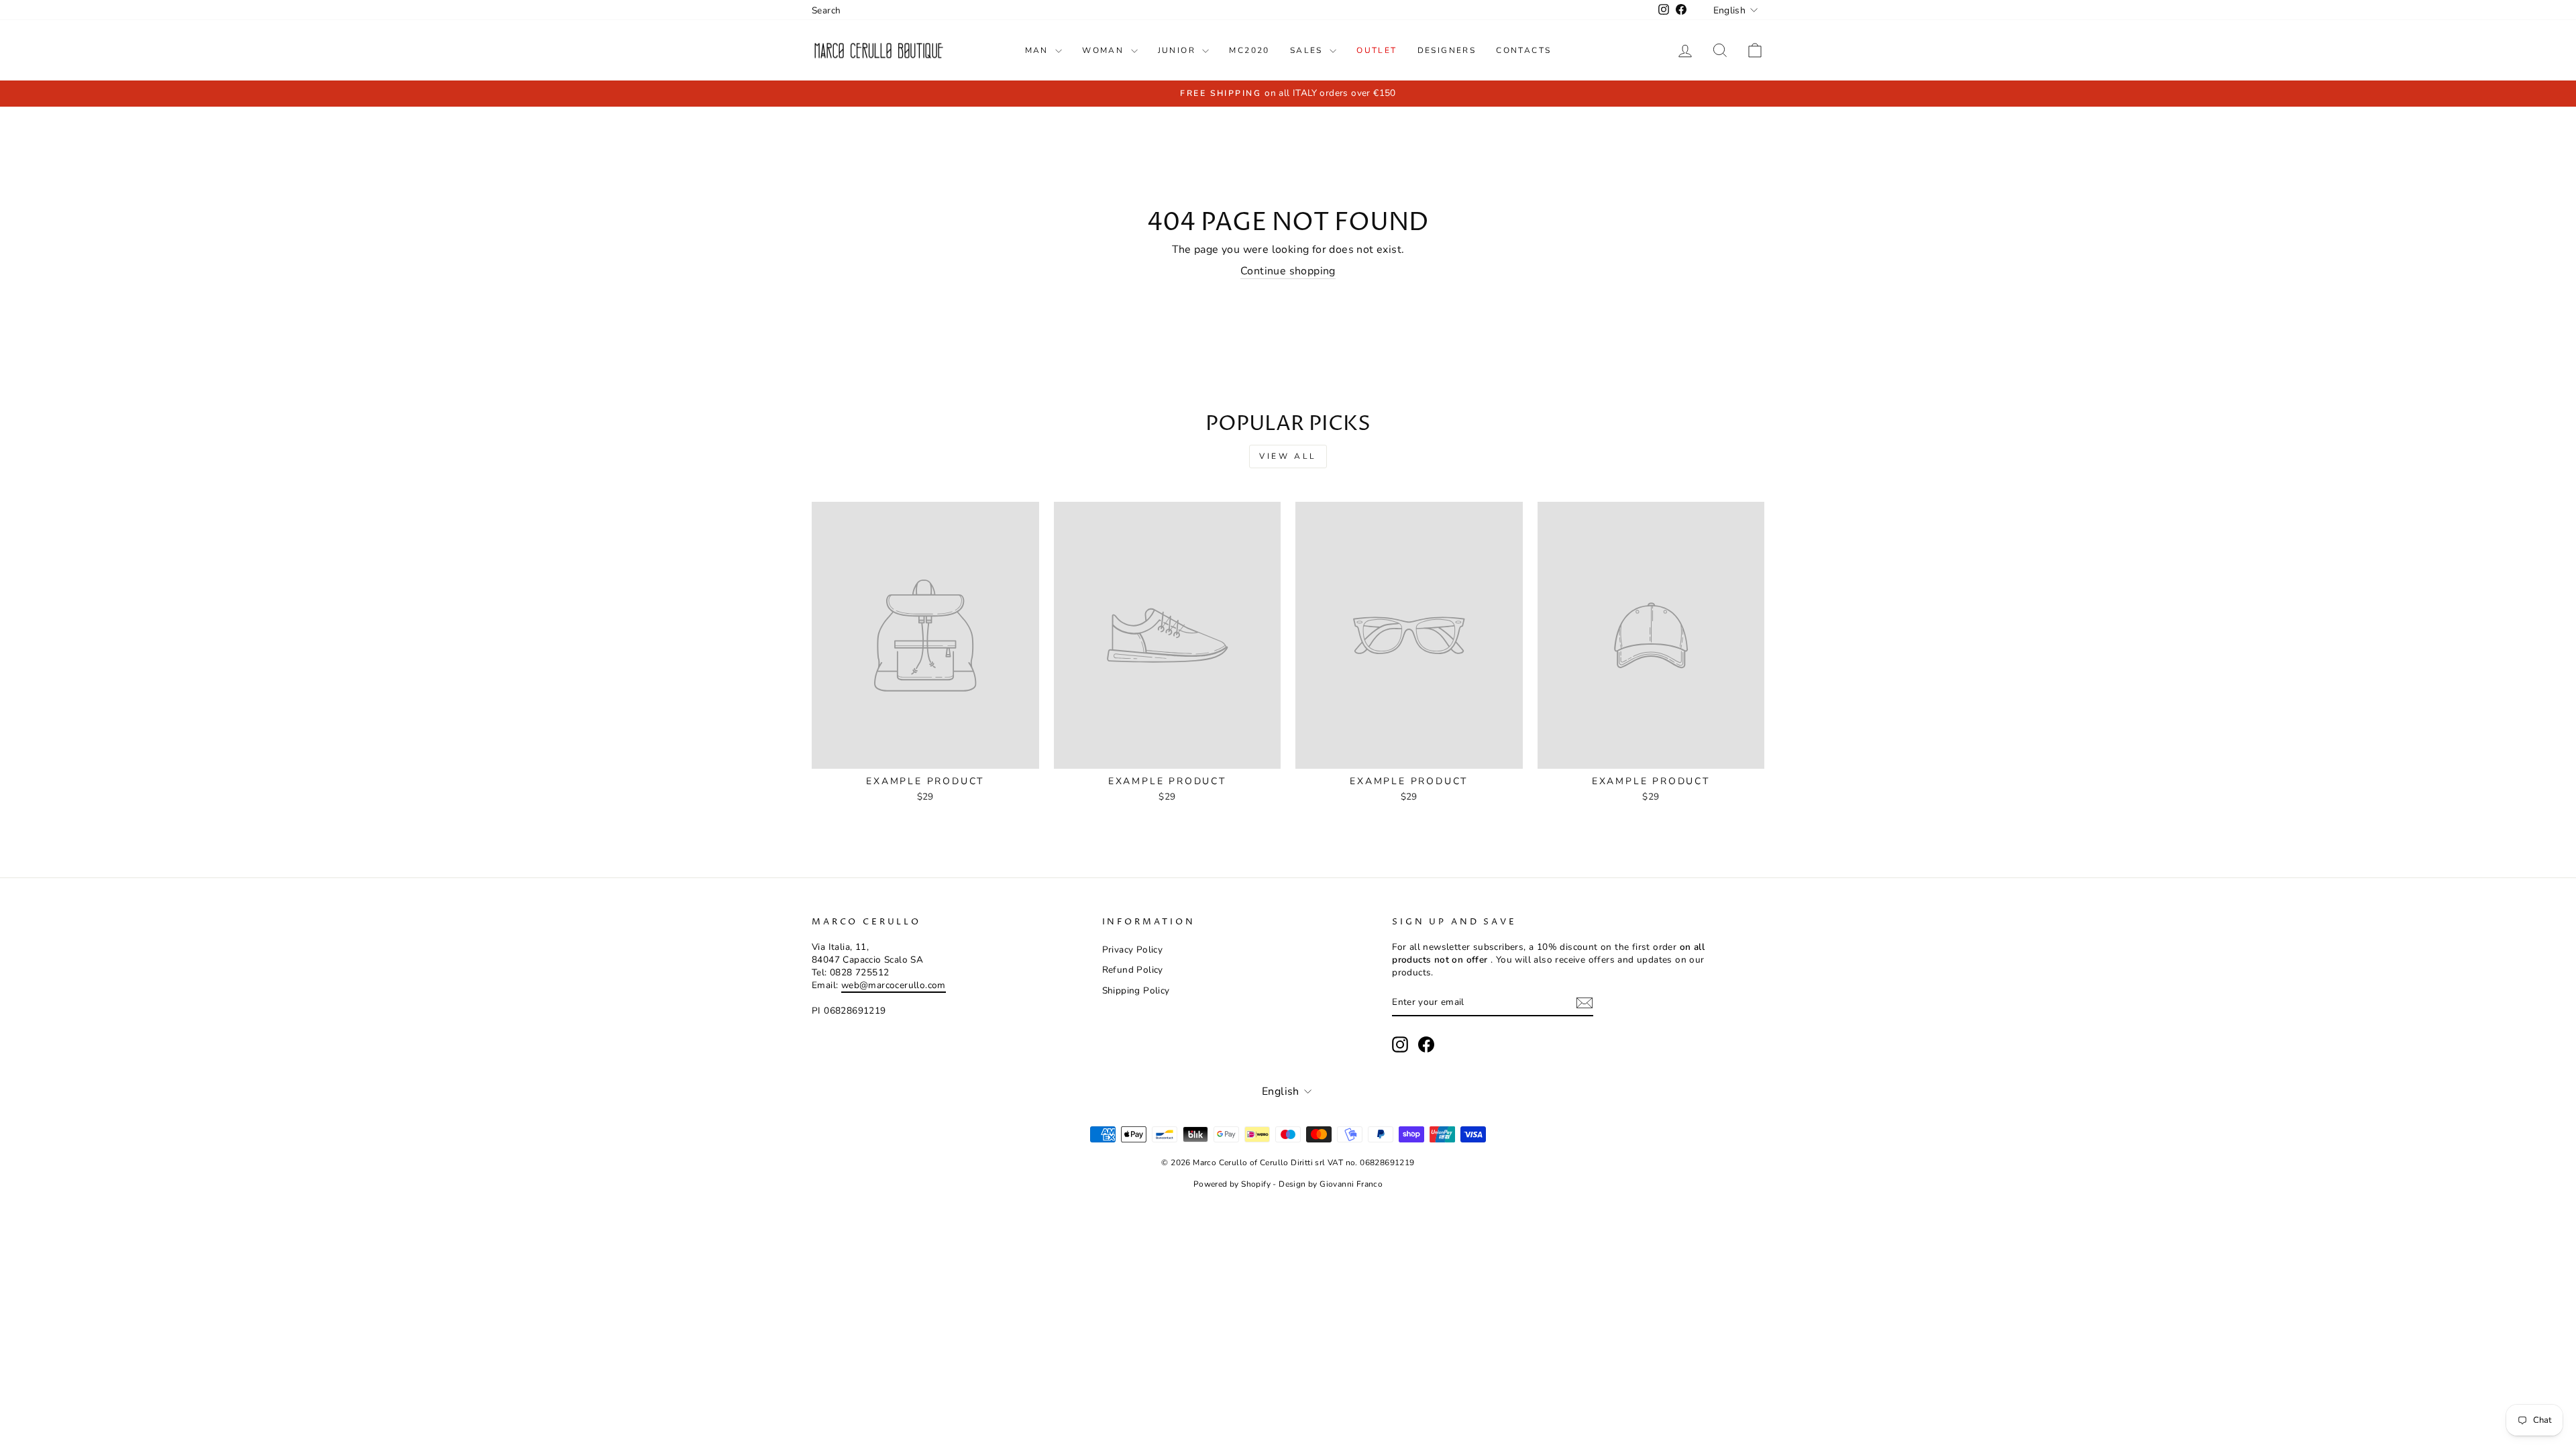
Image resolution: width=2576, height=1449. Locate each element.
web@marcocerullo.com (894, 985)
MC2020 (1249, 50)
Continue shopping (1288, 271)
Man (1039, 50)
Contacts (1523, 50)
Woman (1105, 50)
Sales (1308, 50)
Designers (1447, 50)
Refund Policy (1133, 970)
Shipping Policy (1136, 990)
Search (826, 10)
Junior (1179, 50)
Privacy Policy (1133, 950)
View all (1288, 456)
